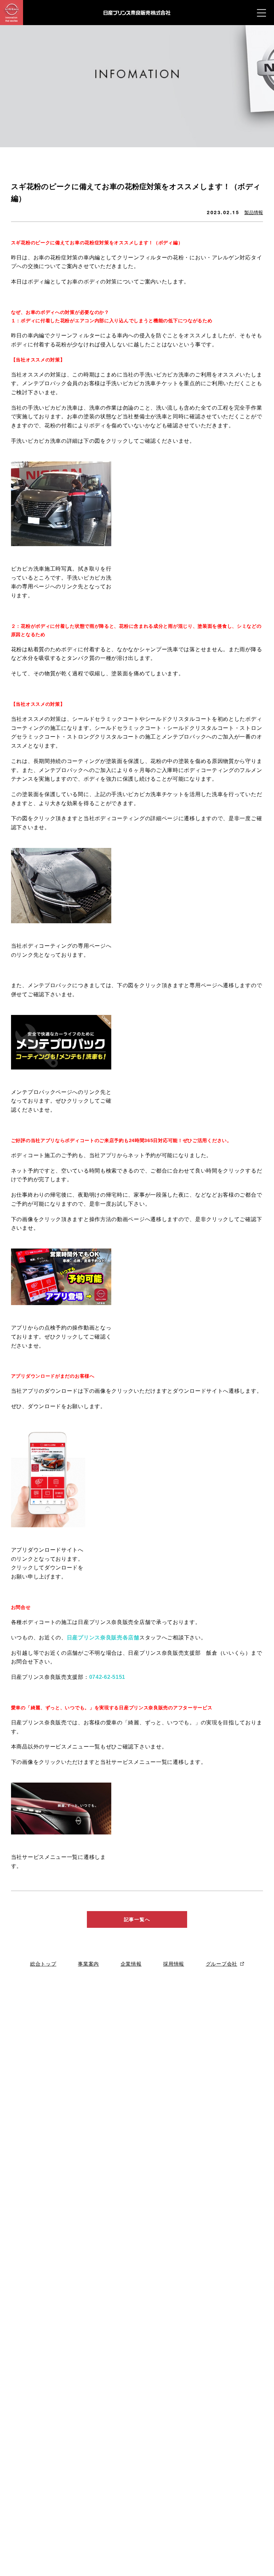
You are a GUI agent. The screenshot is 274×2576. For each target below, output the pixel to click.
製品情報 (254, 212)
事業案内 (88, 1964)
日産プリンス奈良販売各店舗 (103, 1638)
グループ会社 (222, 1964)
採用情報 (174, 1964)
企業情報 (131, 1964)
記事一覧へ (137, 1919)
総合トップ (43, 1964)
